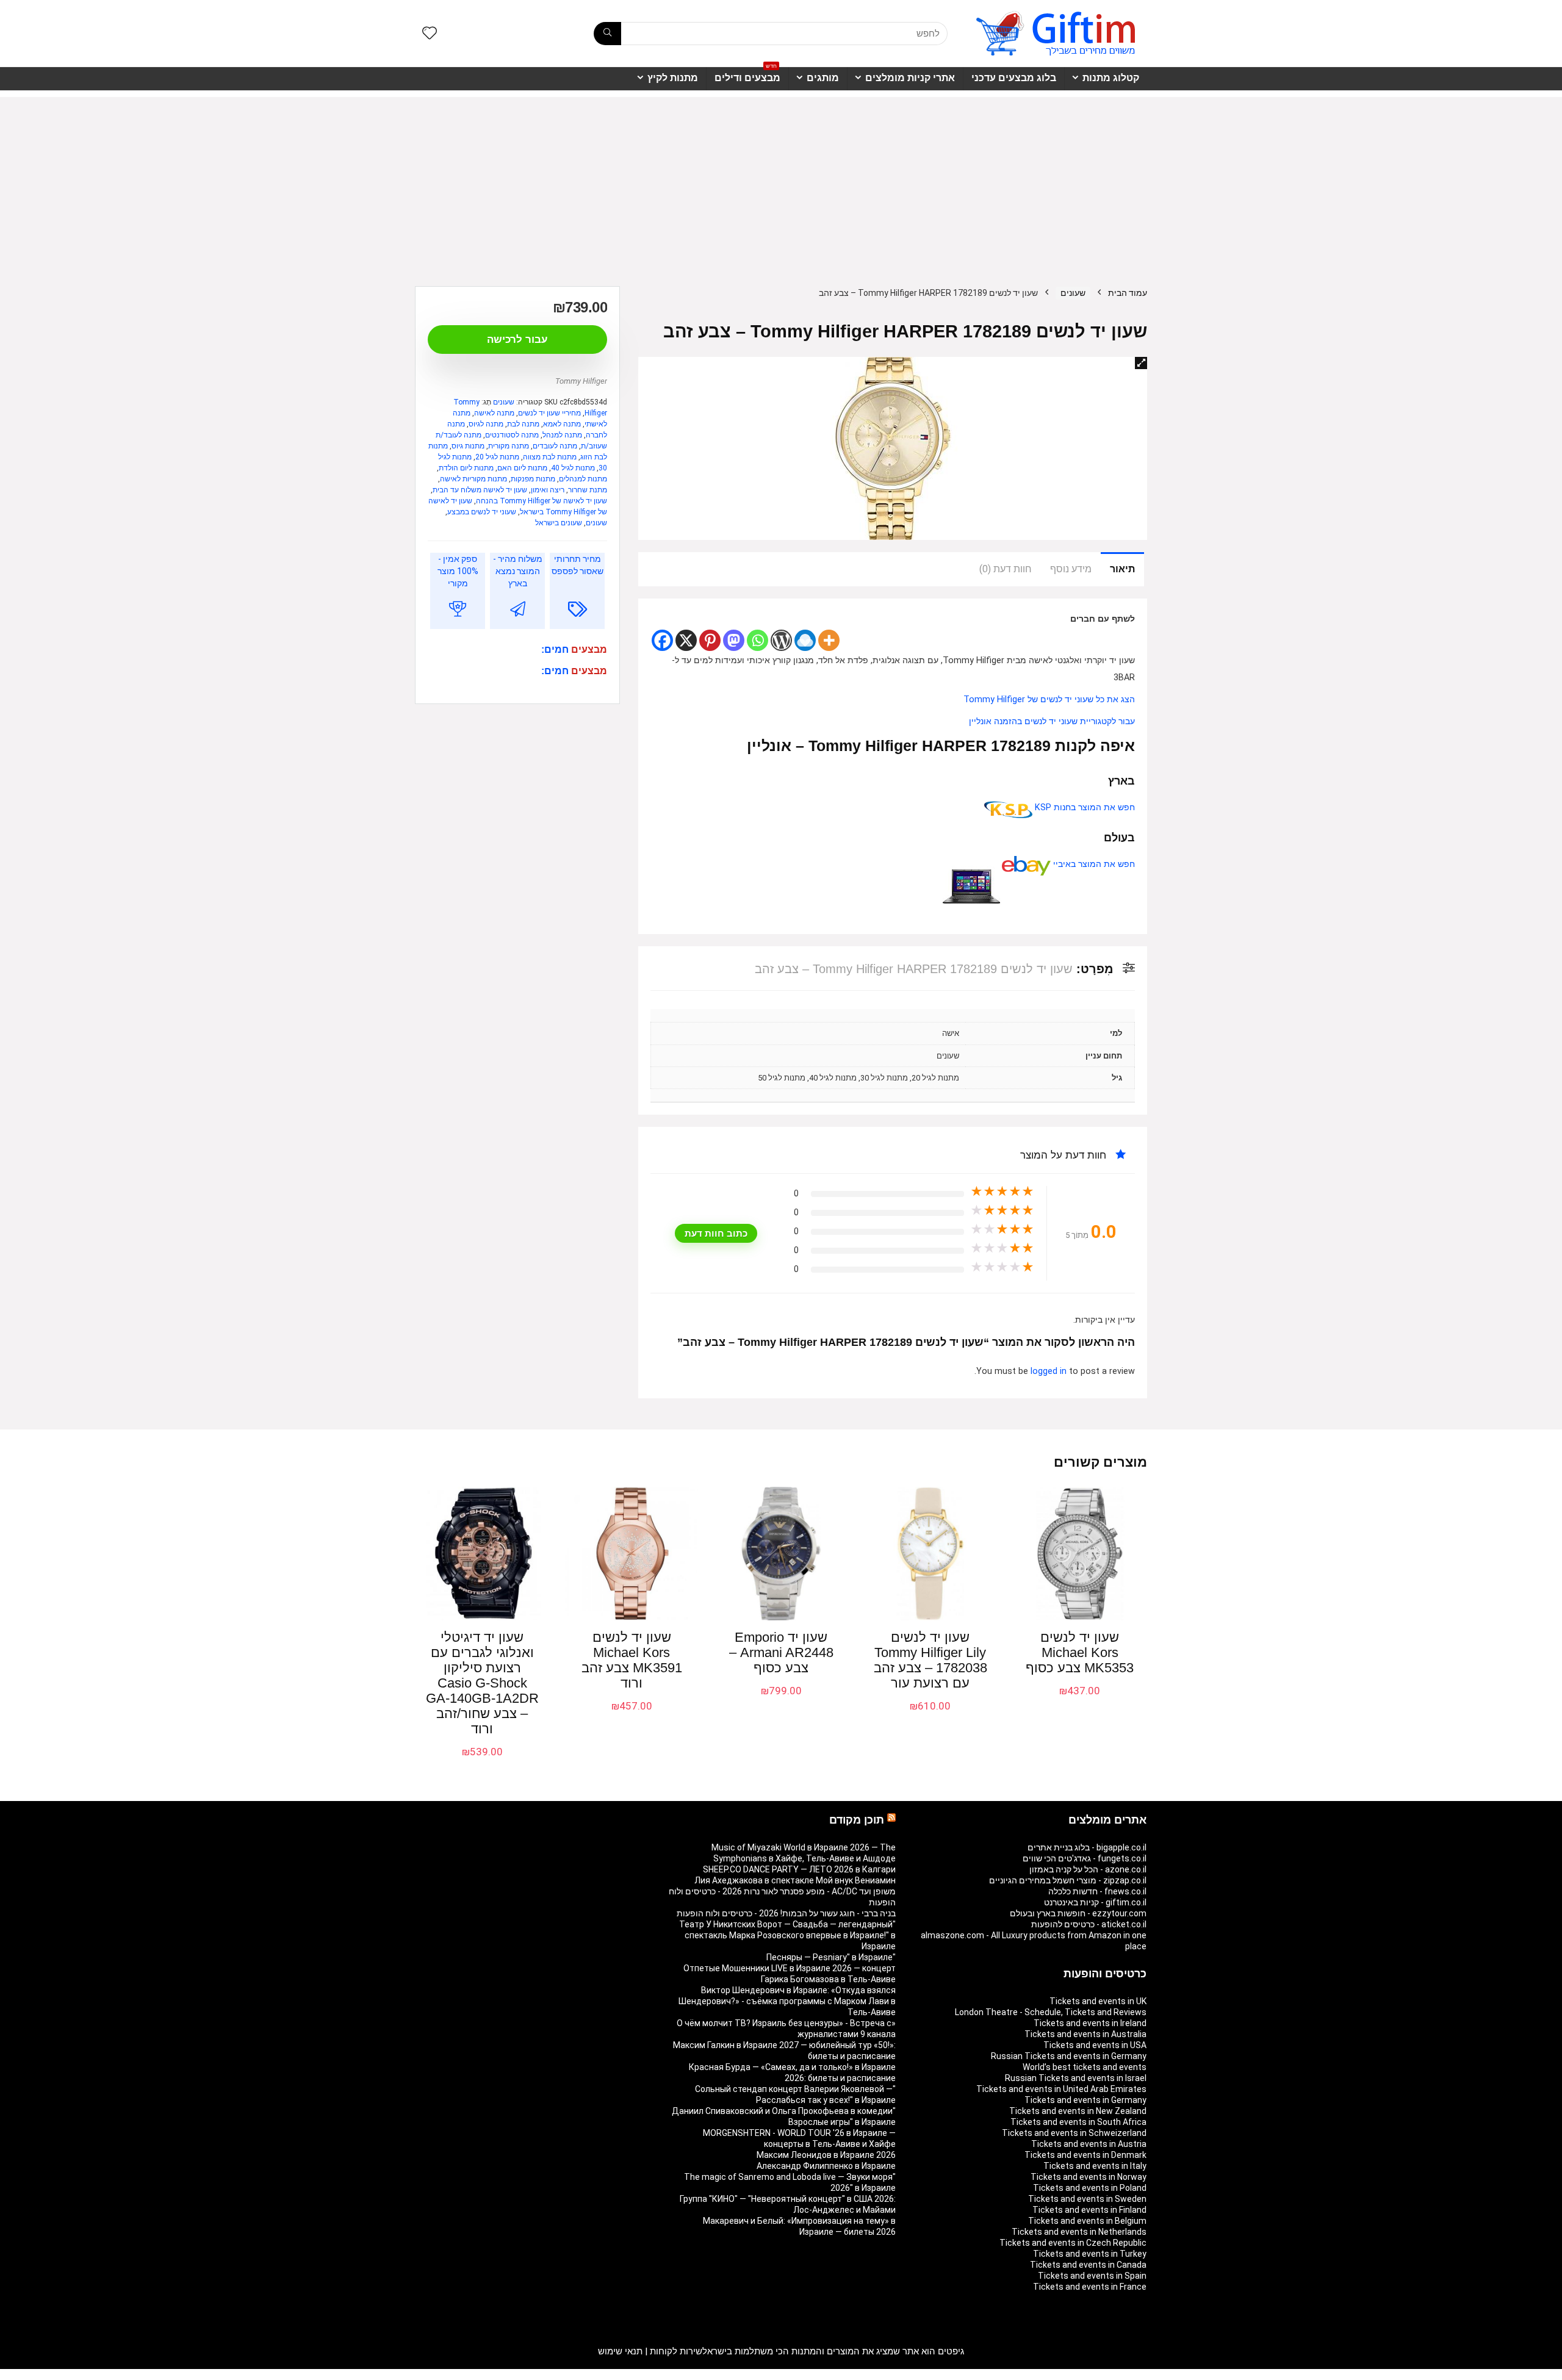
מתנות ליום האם (522, 468)
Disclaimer (485, 2375)
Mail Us (448, 2375)
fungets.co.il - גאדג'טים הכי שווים (1085, 1858)
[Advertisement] (781, 182)
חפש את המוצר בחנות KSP (1084, 807)
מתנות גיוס (468, 446)
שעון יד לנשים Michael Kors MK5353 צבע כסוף (1080, 1652)
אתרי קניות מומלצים (910, 78)
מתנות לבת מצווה (550, 457)
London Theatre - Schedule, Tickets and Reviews (1051, 2012)
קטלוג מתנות (1111, 78)
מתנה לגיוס (486, 424)
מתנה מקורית (509, 446)
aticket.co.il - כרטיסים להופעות (1089, 1924)
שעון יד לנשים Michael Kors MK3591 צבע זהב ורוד (632, 1660)
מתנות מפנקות (533, 479)
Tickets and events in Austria (1089, 2144)
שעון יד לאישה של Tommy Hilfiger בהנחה (542, 501)
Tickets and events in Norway (1089, 2177)
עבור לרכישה (517, 340)
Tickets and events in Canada (1088, 2265)
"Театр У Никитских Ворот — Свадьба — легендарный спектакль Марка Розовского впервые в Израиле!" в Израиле (787, 1935)
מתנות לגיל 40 (573, 468)
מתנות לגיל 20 (497, 457)
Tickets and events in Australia (1085, 2034)
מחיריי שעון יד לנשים (549, 413)
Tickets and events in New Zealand (1078, 2111)
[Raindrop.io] (805, 640)
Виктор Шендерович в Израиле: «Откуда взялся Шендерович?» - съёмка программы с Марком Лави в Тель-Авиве (787, 2001)
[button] (1141, 363)
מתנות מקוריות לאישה (473, 479)
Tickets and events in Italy (1095, 2166)
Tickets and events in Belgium (1087, 2221)
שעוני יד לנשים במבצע (482, 512)
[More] (829, 640)
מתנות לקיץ (673, 78)
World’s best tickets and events (1085, 2067)
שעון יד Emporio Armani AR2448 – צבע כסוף (781, 1652)
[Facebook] (662, 640)
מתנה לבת (523, 424)
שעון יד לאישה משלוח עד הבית (480, 490)
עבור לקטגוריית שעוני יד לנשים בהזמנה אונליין (1052, 721)
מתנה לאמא (562, 424)
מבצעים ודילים (747, 75)
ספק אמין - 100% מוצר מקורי (458, 571)
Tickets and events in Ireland (1090, 2023)
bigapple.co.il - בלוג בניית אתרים (1087, 1847)
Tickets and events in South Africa (1078, 2122)
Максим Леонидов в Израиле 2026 (826, 2155)
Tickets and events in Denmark (1085, 2155)
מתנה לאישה (494, 413)
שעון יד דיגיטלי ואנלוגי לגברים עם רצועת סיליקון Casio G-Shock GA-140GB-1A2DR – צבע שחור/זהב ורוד (482, 1683)
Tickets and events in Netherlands (1079, 2232)
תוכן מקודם (857, 1820)
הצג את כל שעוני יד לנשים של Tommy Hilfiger (1049, 699)
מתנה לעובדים (555, 446)
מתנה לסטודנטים (512, 435)
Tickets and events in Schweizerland (1074, 2133)
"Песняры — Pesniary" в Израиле (831, 1957)
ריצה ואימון (548, 490)
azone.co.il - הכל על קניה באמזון (1088, 1869)
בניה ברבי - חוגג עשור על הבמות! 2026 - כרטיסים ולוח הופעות (786, 1913)
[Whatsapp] (758, 640)
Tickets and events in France (1090, 2287)
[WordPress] (781, 640)
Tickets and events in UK (1098, 2001)
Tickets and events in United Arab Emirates (1061, 2089)
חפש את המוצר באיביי (1093, 864)
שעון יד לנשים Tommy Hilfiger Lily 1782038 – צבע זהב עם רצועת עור (930, 1660)
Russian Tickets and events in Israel (1076, 2078)
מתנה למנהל (562, 435)
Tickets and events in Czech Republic (1073, 2243)
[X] (686, 640)
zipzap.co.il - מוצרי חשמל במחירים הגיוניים (1068, 1880)
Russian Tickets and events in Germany (1069, 2056)
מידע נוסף (1071, 569)
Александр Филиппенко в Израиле (826, 2166)
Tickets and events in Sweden (1087, 2199)
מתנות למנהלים (583, 479)
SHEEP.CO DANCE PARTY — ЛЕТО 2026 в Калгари (799, 1869)
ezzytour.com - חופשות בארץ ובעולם (1078, 1913)
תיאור (1122, 569)
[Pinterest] (710, 640)
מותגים (823, 78)
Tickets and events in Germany (1085, 2100)
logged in (1050, 1371)
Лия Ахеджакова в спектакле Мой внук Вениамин (795, 1880)
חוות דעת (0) (1006, 569)
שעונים (1073, 293)
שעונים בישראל (559, 523)
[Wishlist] (430, 34)
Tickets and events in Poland (1090, 2188)
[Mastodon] (734, 640)
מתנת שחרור (588, 490)
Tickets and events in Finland (1089, 2210)
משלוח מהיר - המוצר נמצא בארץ (518, 571)
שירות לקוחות (676, 2351)
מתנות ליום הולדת (466, 468)
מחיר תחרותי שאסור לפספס (578, 565)
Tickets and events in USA (1095, 2045)
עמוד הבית (1128, 293)
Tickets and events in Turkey (1090, 2254)
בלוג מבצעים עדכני (1014, 78)
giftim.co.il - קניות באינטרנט (1095, 1902)
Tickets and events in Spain (1092, 2276)
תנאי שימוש (620, 2351)
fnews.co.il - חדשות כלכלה (1097, 1891)
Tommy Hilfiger (581, 381)
